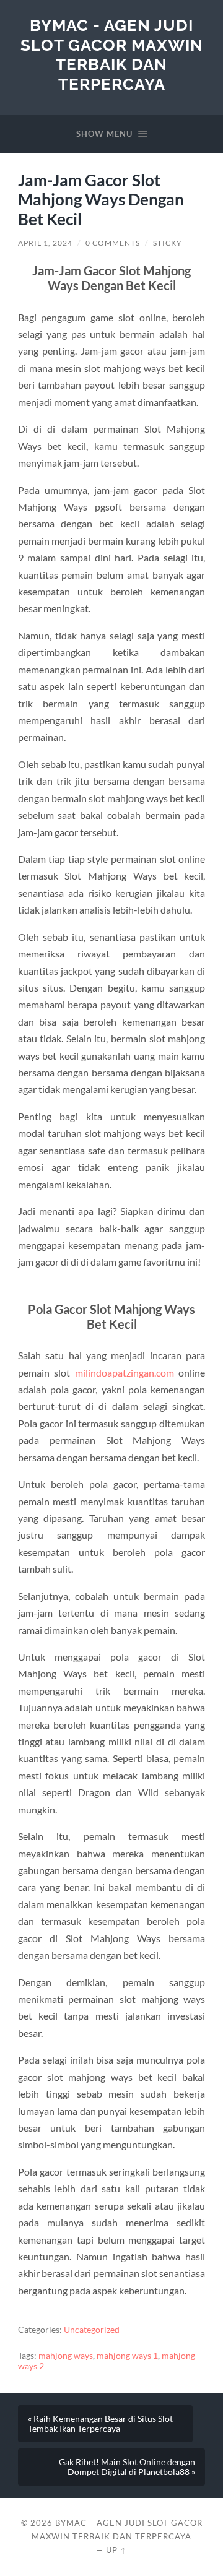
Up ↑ (116, 2550)
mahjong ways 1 (127, 2356)
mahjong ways (66, 2356)
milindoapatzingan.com (125, 1372)
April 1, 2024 (45, 243)
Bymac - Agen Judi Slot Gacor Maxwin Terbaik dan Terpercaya (112, 54)
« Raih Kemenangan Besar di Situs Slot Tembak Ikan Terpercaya (100, 2424)
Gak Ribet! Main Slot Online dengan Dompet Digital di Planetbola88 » (127, 2467)
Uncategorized (92, 2330)
